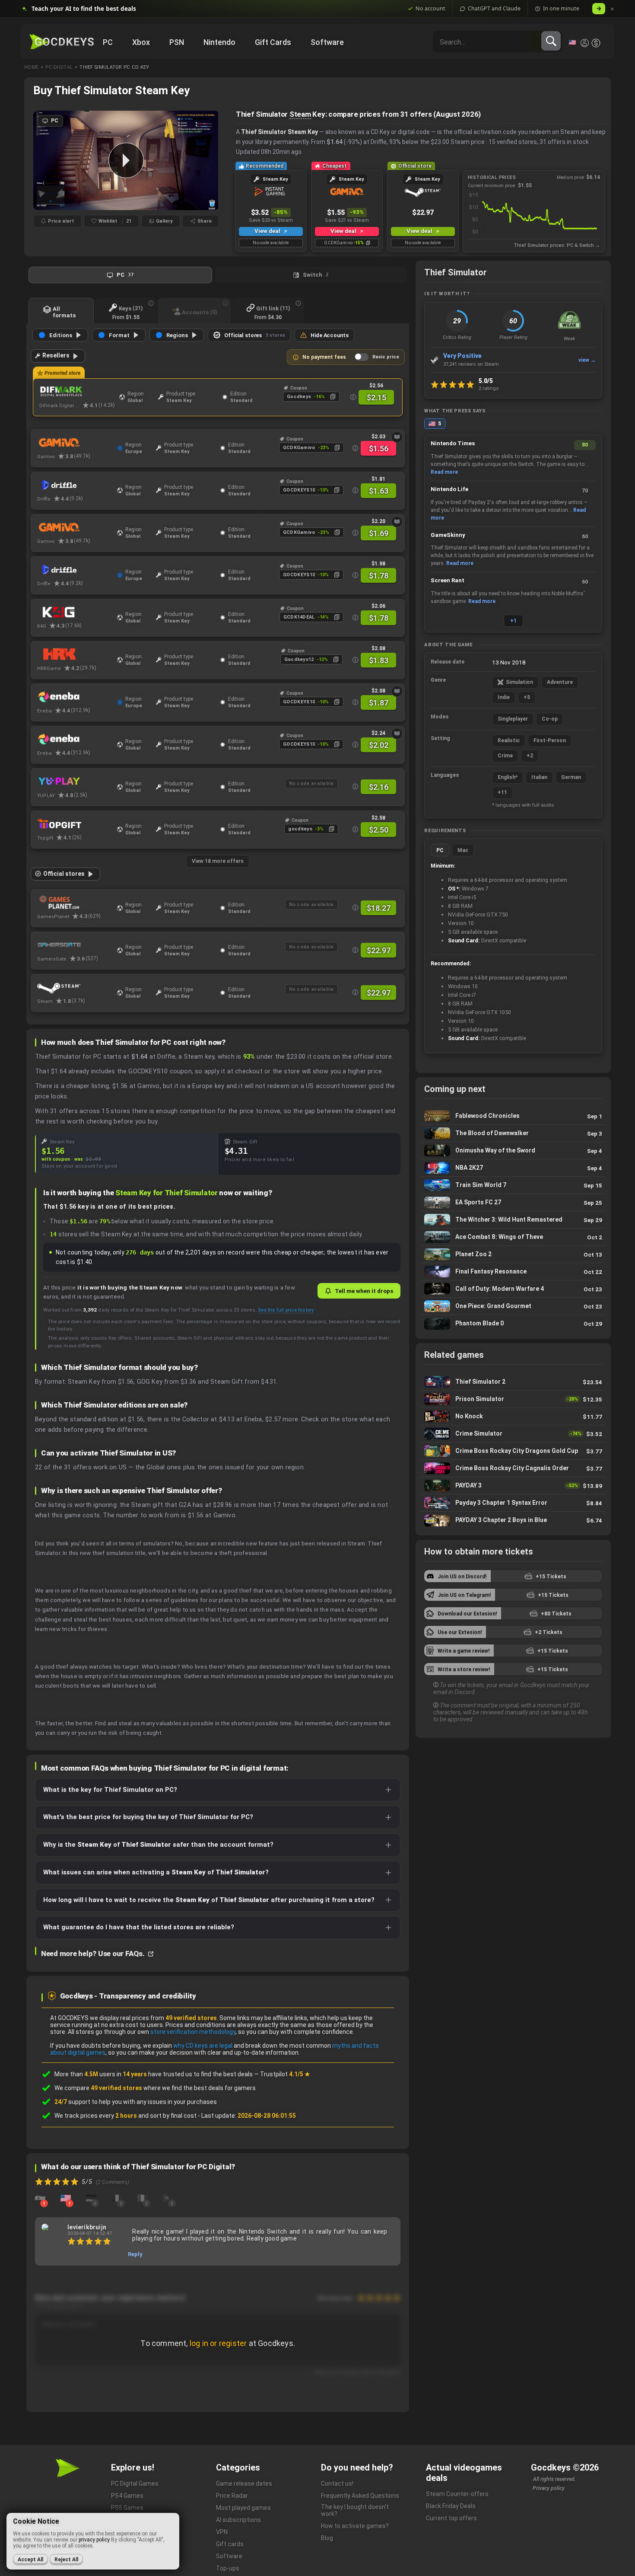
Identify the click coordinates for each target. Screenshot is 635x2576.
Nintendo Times (453, 443)
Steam (300, 114)
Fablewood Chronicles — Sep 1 (513, 1116)
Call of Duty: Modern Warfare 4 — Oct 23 (513, 1289)
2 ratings (489, 388)
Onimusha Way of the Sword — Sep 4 (513, 1151)
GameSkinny (448, 535)
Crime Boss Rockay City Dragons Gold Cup (513, 1451)
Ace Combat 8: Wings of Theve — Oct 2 (513, 1237)
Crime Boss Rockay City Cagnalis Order (513, 1468)
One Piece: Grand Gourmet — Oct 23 (513, 1306)
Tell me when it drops (364, 1291)
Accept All (30, 2560)
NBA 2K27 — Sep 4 (513, 1168)
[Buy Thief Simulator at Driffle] (75, 485)
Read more (444, 472)
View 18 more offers (218, 861)
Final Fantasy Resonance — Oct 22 (513, 1272)
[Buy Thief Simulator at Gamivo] (75, 443)
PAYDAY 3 (513, 1486)
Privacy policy (549, 2488)
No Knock (513, 1416)
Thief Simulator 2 (513, 1382)
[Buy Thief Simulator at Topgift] (75, 824)
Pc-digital (59, 67)
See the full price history (286, 1310)
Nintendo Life (449, 489)
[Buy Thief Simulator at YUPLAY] (75, 782)
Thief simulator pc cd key (114, 67)
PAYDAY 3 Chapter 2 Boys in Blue (513, 1520)
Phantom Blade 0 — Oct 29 (513, 1324)
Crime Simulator (513, 1434)
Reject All (66, 2560)
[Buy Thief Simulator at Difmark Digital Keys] (77, 392)
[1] (40, 2198)
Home (31, 67)
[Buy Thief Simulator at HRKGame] (75, 654)
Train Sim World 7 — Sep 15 (513, 1185)
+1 (513, 621)
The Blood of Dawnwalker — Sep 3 (513, 1133)
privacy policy (94, 2540)
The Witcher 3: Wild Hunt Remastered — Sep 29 (513, 1220)
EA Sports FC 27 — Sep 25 (513, 1202)
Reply (135, 2254)
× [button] (612, 9)
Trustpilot (285, 2074)
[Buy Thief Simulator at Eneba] (75, 697)
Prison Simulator (513, 1399)
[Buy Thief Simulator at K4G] (75, 612)
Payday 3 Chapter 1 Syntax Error (513, 1503)
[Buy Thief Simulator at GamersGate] (75, 945)
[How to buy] (397, 437)
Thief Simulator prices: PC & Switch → (557, 245)
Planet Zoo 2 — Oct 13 (513, 1254)
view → (587, 360)
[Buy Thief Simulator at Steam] (75, 987)
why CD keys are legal (203, 2046)
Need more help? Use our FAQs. (94, 1954)
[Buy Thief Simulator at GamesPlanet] (75, 903)
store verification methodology (193, 2032)
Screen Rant (448, 580)
